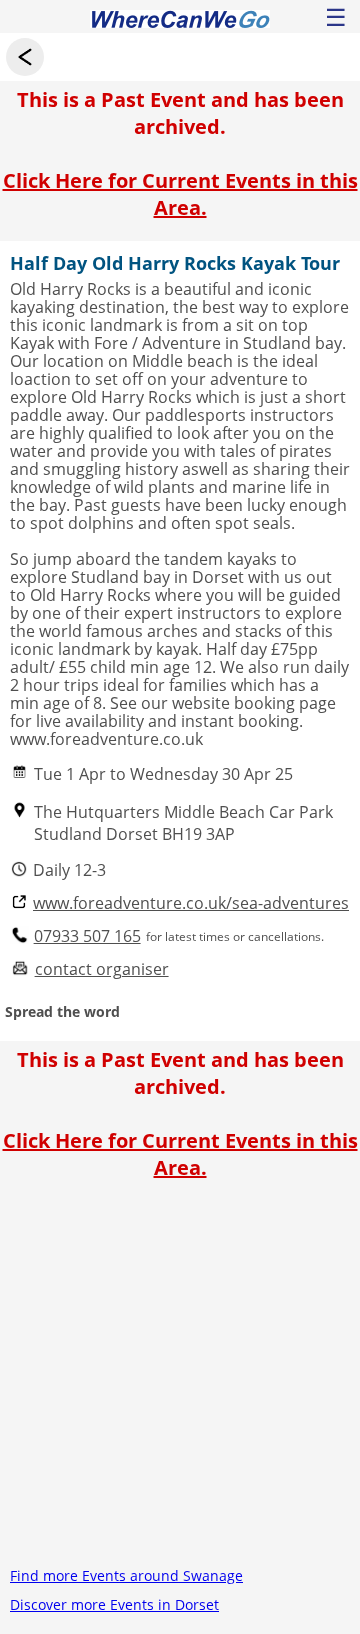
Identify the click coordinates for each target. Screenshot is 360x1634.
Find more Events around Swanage (126, 1575)
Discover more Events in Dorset (114, 1604)
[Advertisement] (180, 1381)
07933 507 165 (87, 936)
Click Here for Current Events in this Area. (180, 194)
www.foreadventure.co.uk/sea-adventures (191, 903)
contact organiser (102, 969)
